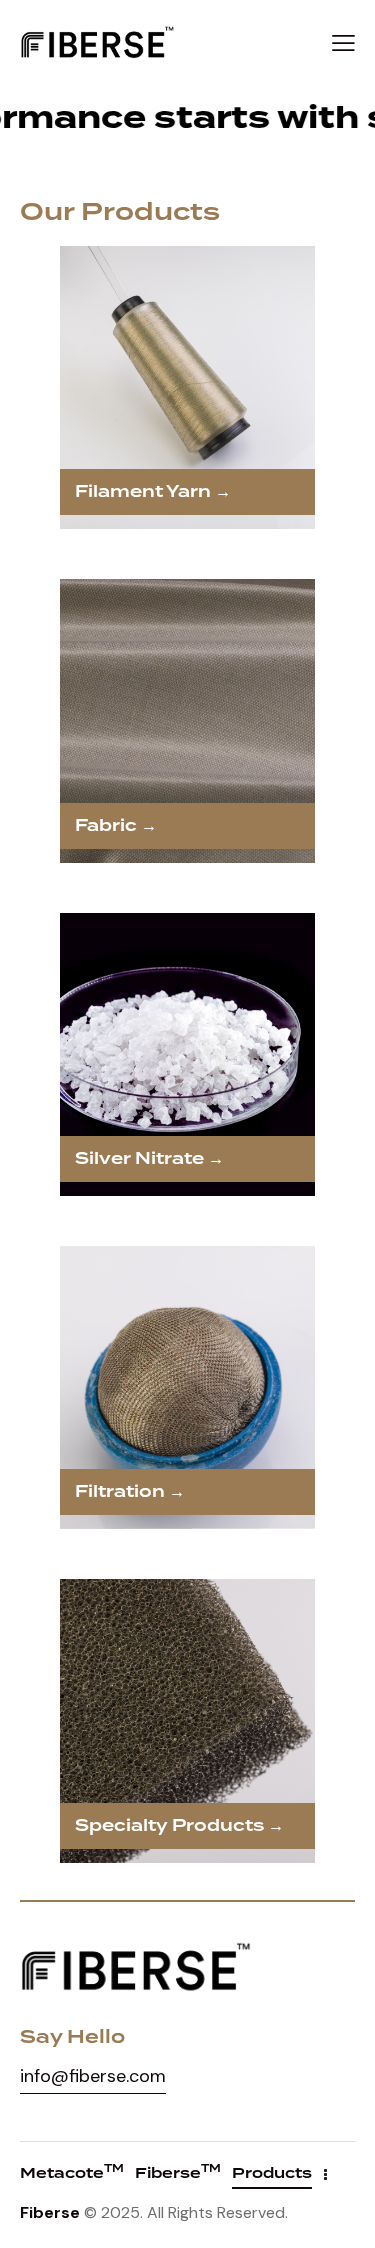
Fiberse (50, 2212)
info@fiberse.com (93, 2076)
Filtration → (130, 1492)
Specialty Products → (179, 1826)
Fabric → (116, 826)
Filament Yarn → (153, 492)
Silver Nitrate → (149, 1159)
